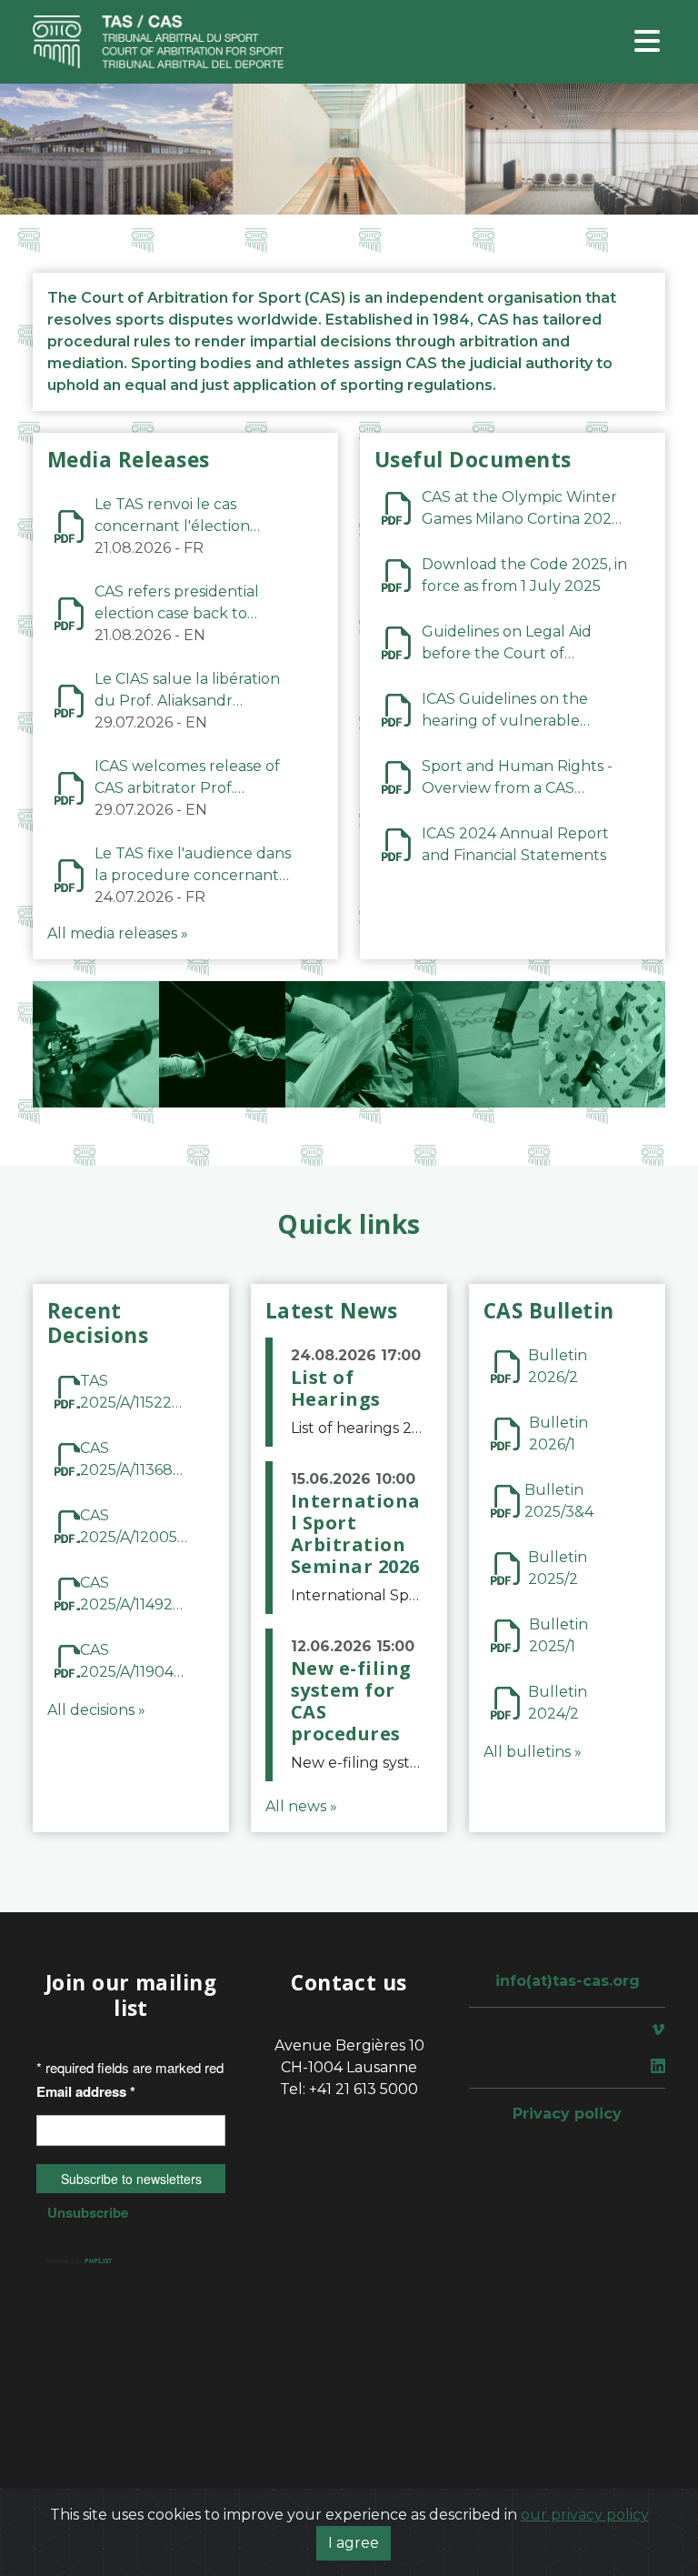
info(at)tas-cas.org (568, 1981)
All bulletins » (533, 1752)
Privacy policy (567, 2114)
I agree (354, 2543)
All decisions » (96, 1710)
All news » (301, 1806)
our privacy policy (585, 2515)
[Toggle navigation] (647, 42)
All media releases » (118, 933)
